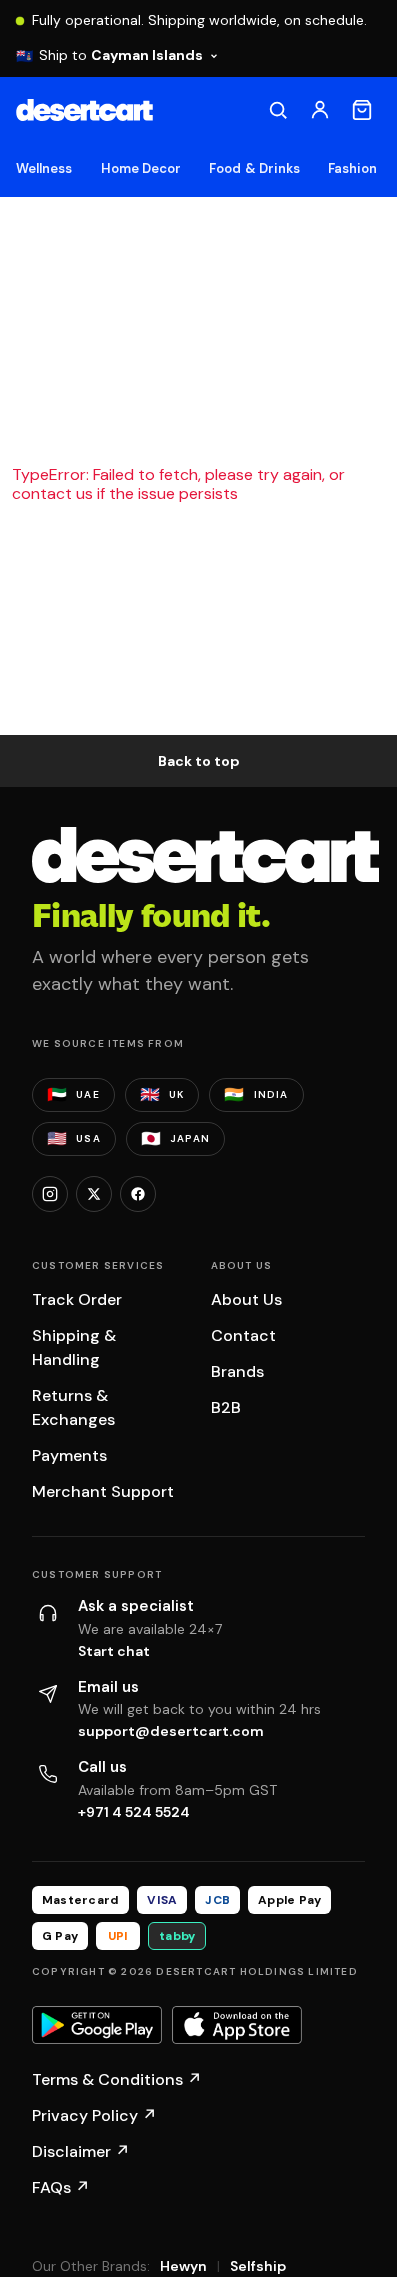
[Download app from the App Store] (237, 2025)
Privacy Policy (94, 2115)
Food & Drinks (254, 168)
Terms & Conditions (117, 2079)
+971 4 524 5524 (134, 1812)
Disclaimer (81, 2151)
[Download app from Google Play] (97, 2025)
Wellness (44, 168)
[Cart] (362, 110)
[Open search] (278, 110)
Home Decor (141, 168)
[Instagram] (50, 1194)
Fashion (352, 168)
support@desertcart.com (171, 1731)
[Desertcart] (84, 110)
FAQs (61, 2187)
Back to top (199, 761)
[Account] (320, 110)
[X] (94, 1194)
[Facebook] (138, 1194)
